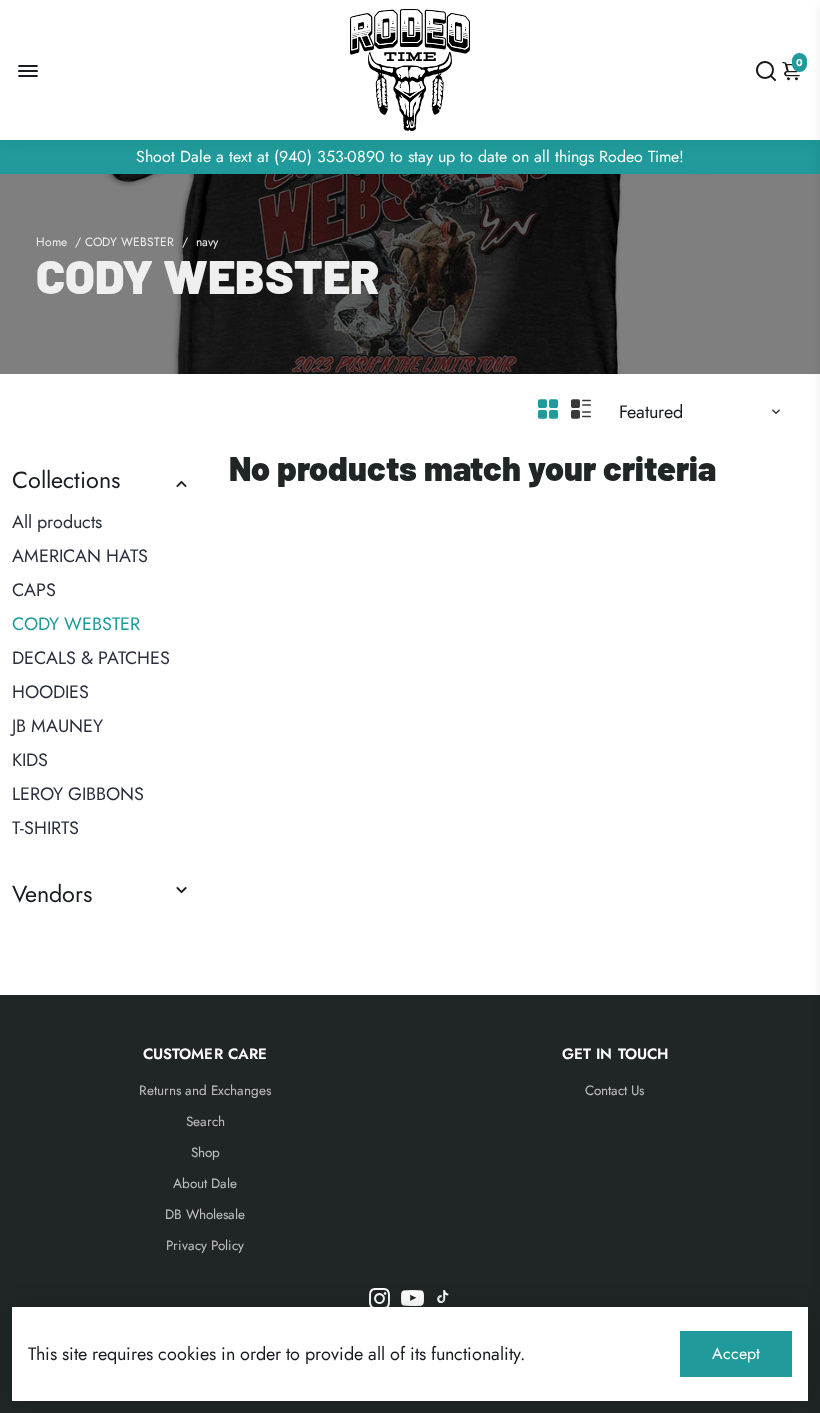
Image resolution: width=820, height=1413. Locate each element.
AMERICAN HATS (80, 556)
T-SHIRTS (45, 828)
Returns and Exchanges (205, 1090)
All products (57, 522)
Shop (205, 1152)
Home (51, 242)
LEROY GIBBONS (78, 794)
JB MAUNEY (57, 726)
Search (205, 1121)
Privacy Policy (205, 1245)
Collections (66, 480)
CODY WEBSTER (129, 242)
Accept (736, 1353)
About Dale (205, 1183)
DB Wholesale (205, 1214)
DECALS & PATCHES (91, 658)
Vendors (52, 894)
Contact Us (614, 1090)
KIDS (30, 760)
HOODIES (50, 692)
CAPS (34, 590)
